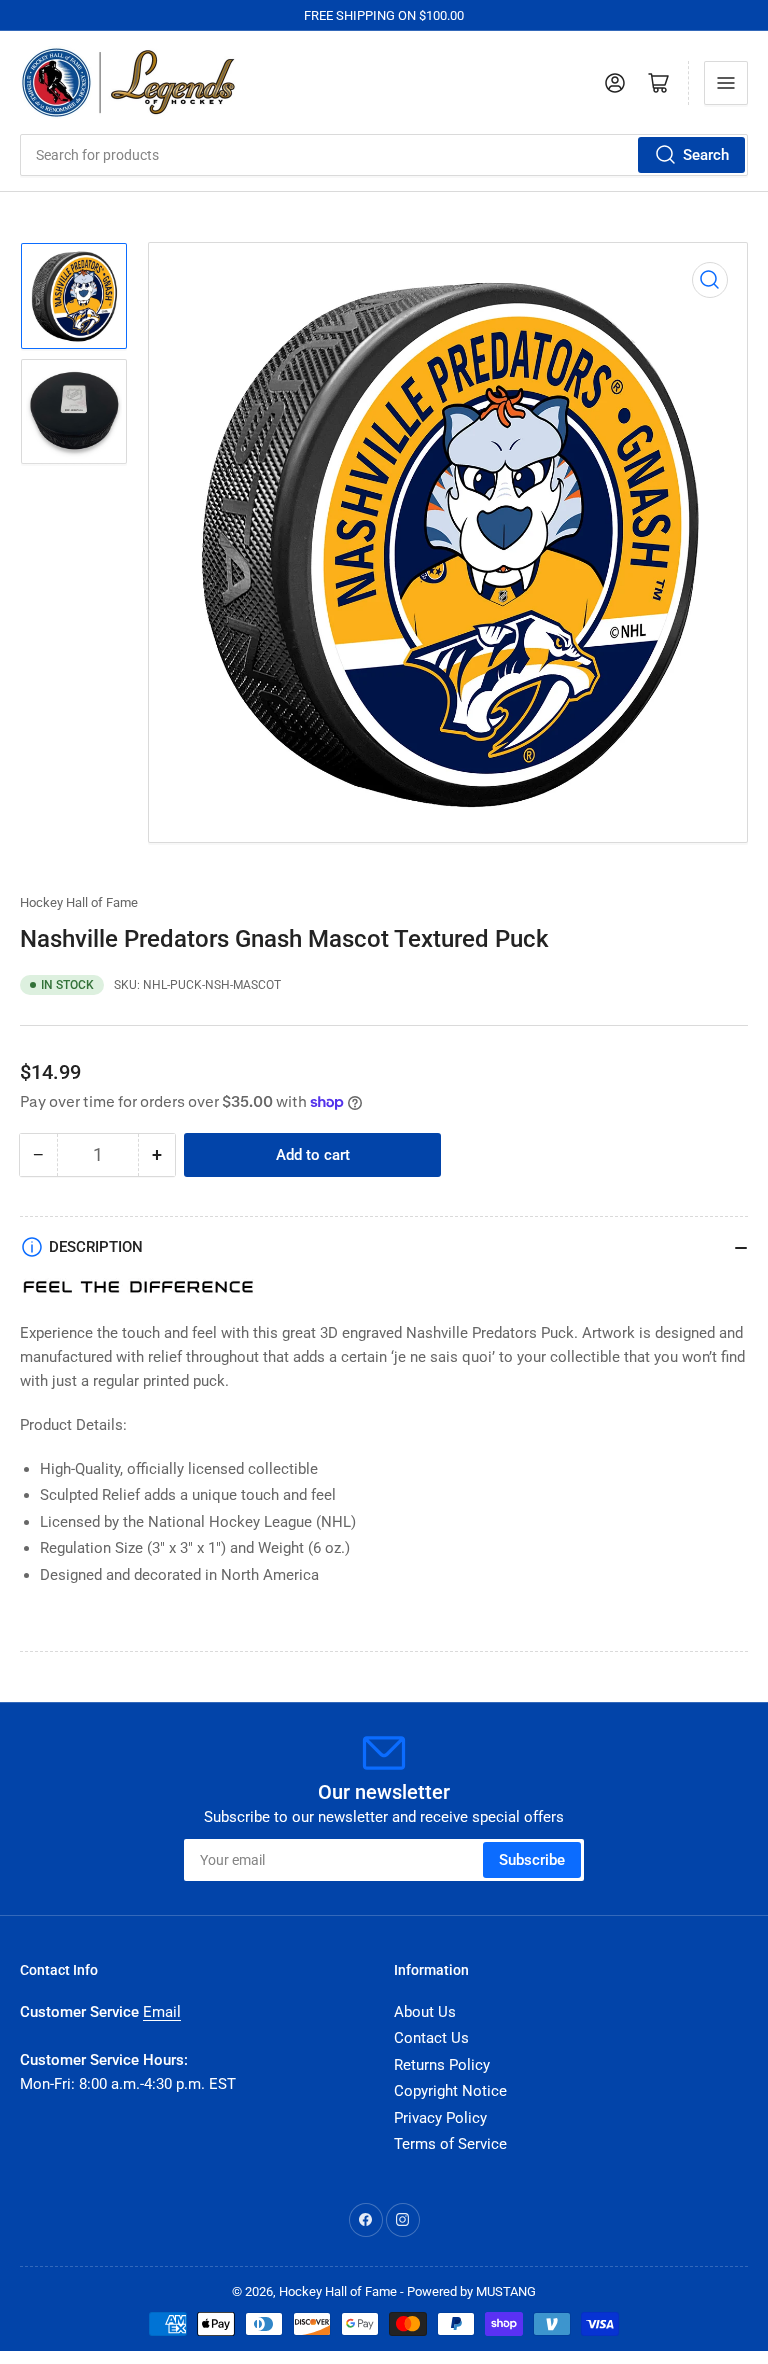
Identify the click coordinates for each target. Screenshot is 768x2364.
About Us (425, 2012)
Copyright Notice (450, 2091)
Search (706, 155)
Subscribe (532, 1860)
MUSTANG (506, 2291)
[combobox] (384, 155)
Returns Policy (442, 2065)
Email (162, 2012)
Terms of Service (450, 2144)
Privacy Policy (440, 2118)
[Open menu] (726, 83)
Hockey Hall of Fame (79, 902)
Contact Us (431, 2038)
